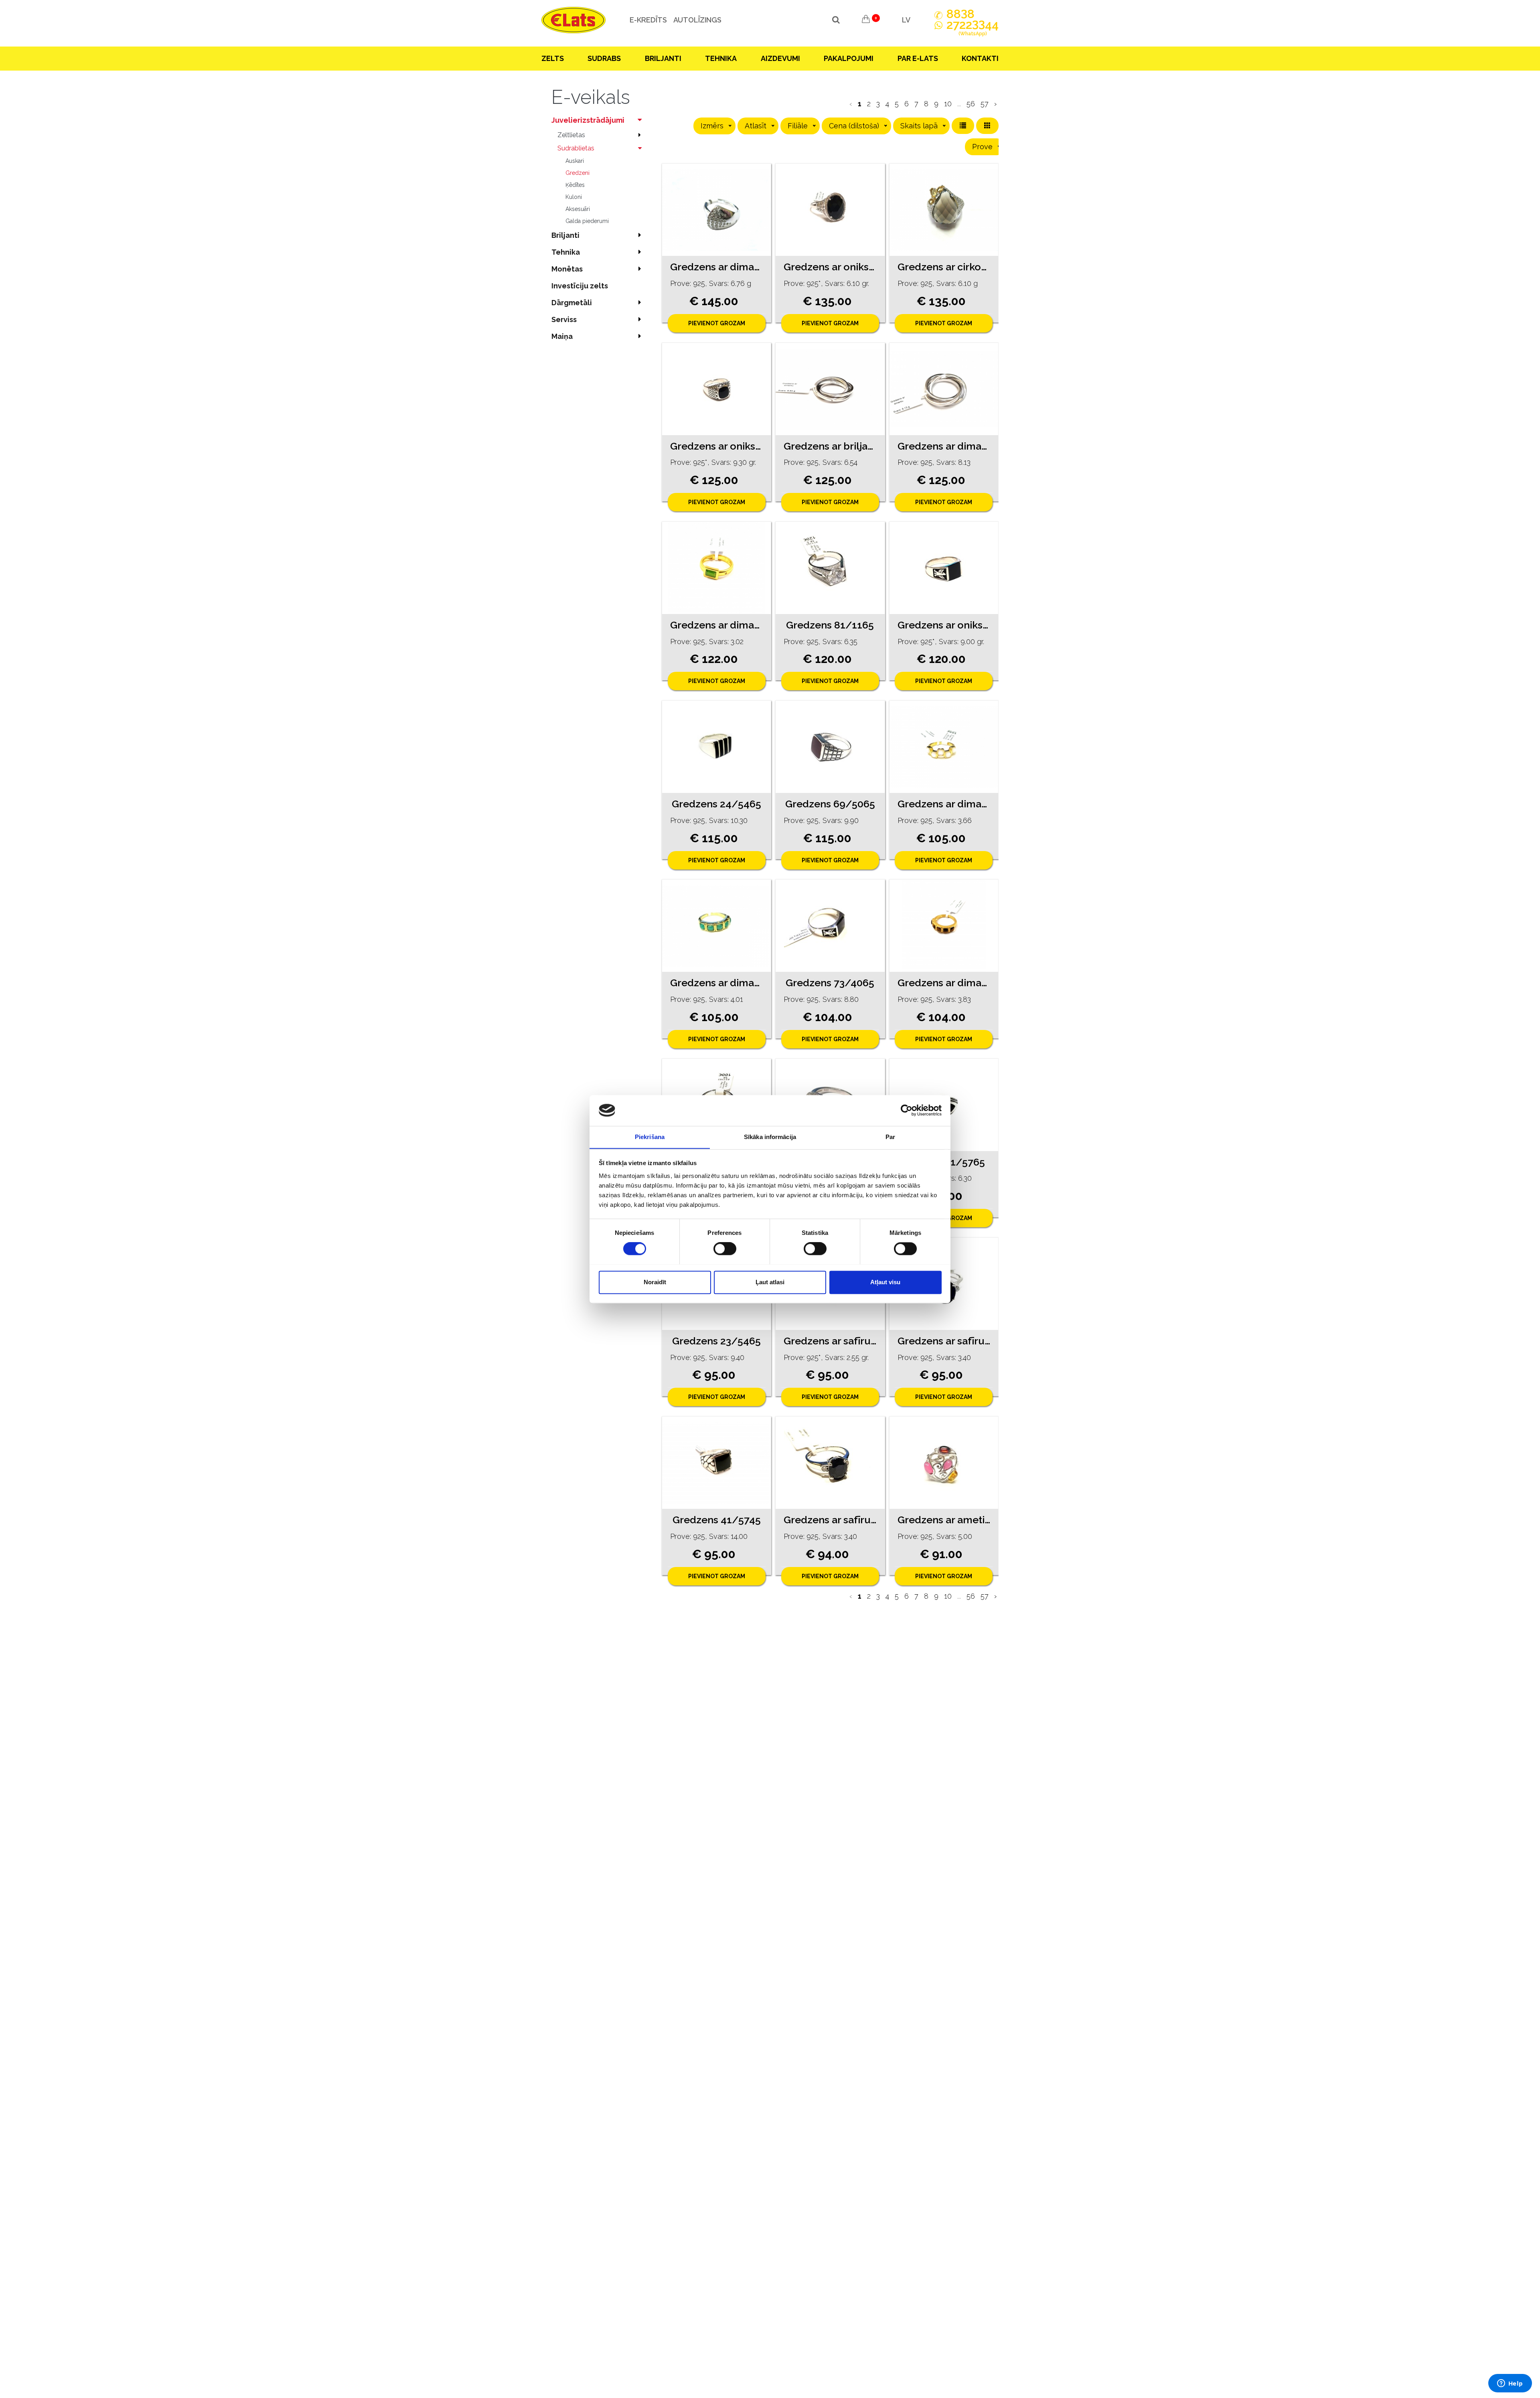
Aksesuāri (578, 209)
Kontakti (980, 58)
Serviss (564, 319)
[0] (866, 20)
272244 (973, 28)
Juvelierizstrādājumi (588, 120)
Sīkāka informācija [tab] (770, 1137)
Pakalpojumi (849, 58)
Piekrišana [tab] (650, 1137)
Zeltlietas (571, 135)
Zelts (553, 58)
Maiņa (562, 336)
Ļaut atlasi (770, 1282)
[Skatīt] (716, 210)
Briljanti (663, 58)
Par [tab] (890, 1137)
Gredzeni (577, 173)
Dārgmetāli (572, 303)
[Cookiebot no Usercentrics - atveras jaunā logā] (907, 1110)
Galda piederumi (587, 221)
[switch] (725, 1249)
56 (971, 104)
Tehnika (721, 58)
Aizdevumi (780, 58)
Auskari (575, 161)
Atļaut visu (885, 1282)
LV (906, 20)
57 (985, 104)
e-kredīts (648, 20)
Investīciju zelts (580, 286)
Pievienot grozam (717, 323)
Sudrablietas (576, 148)
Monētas (567, 269)
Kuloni (574, 197)
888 (960, 14)
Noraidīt (655, 1282)
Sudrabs (604, 58)
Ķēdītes (575, 185)
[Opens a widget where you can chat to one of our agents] (1510, 2384)
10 (948, 104)
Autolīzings (697, 20)
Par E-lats (918, 58)
